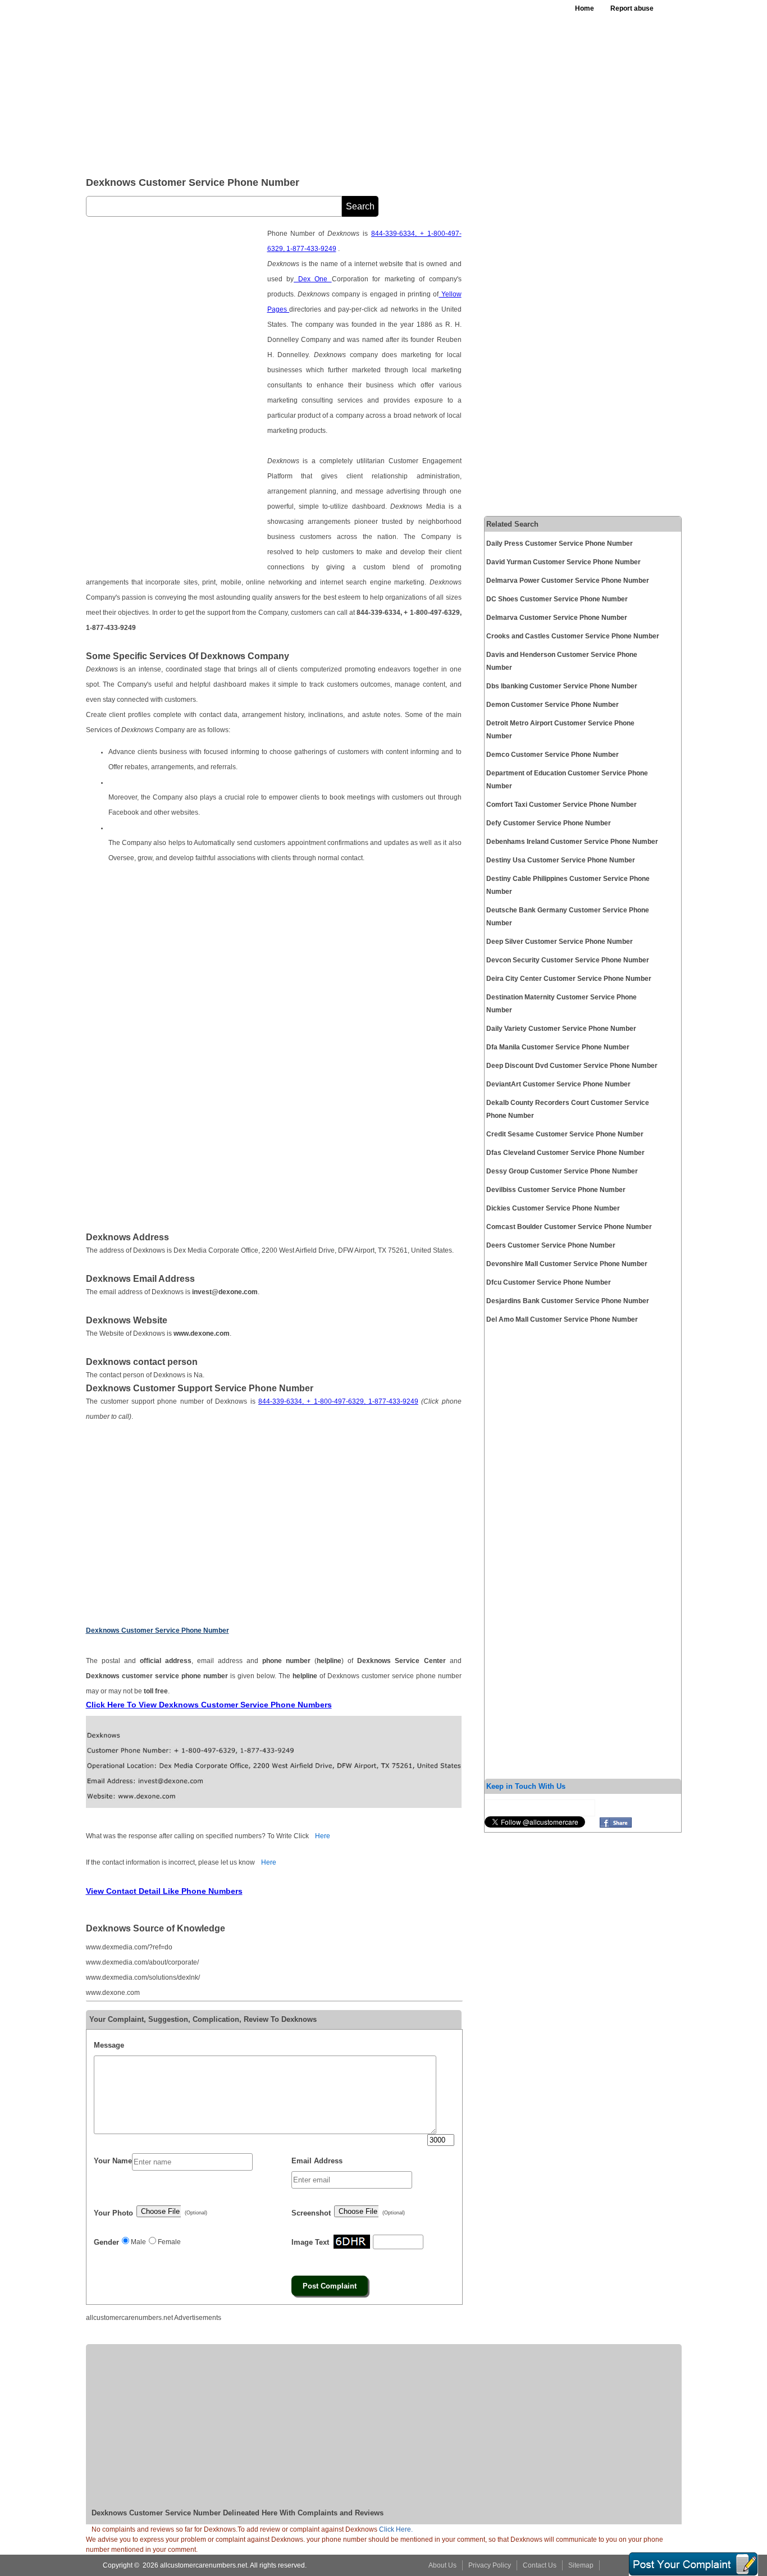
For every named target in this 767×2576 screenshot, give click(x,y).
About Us (442, 2565)
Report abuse (632, 8)
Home (585, 8)
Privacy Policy (490, 2565)
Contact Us (540, 2565)
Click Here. (396, 2529)
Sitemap (581, 2565)
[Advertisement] (360, 84)
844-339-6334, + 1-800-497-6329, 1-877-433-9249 (338, 1401)
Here (323, 1836)
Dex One (313, 279)
